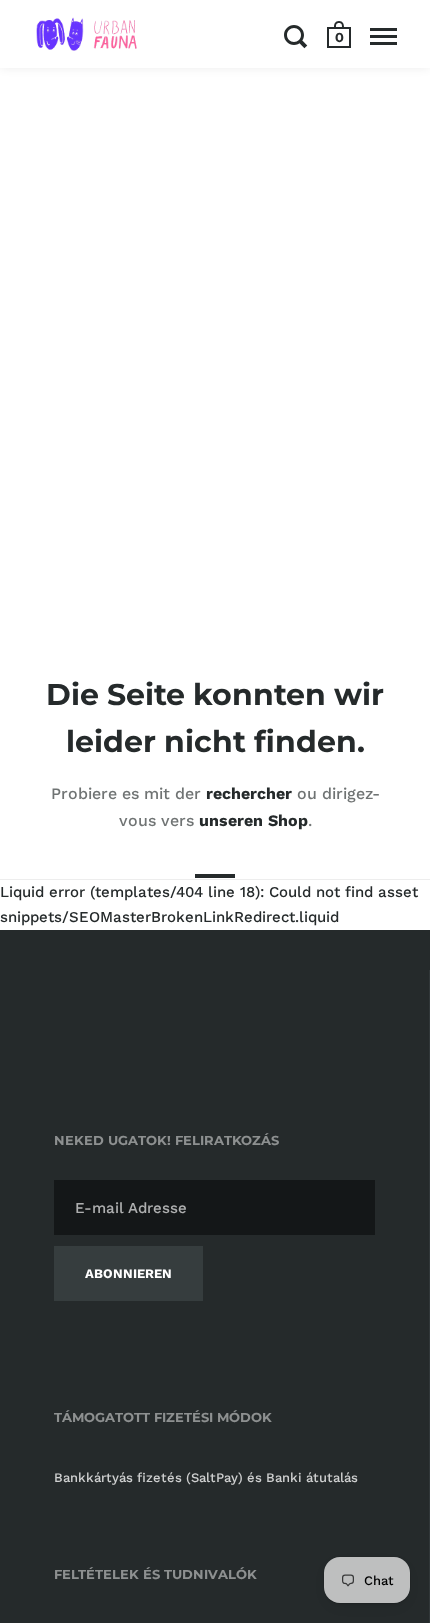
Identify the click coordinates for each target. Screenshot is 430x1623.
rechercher (249, 793)
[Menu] (383, 36)
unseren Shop (253, 820)
